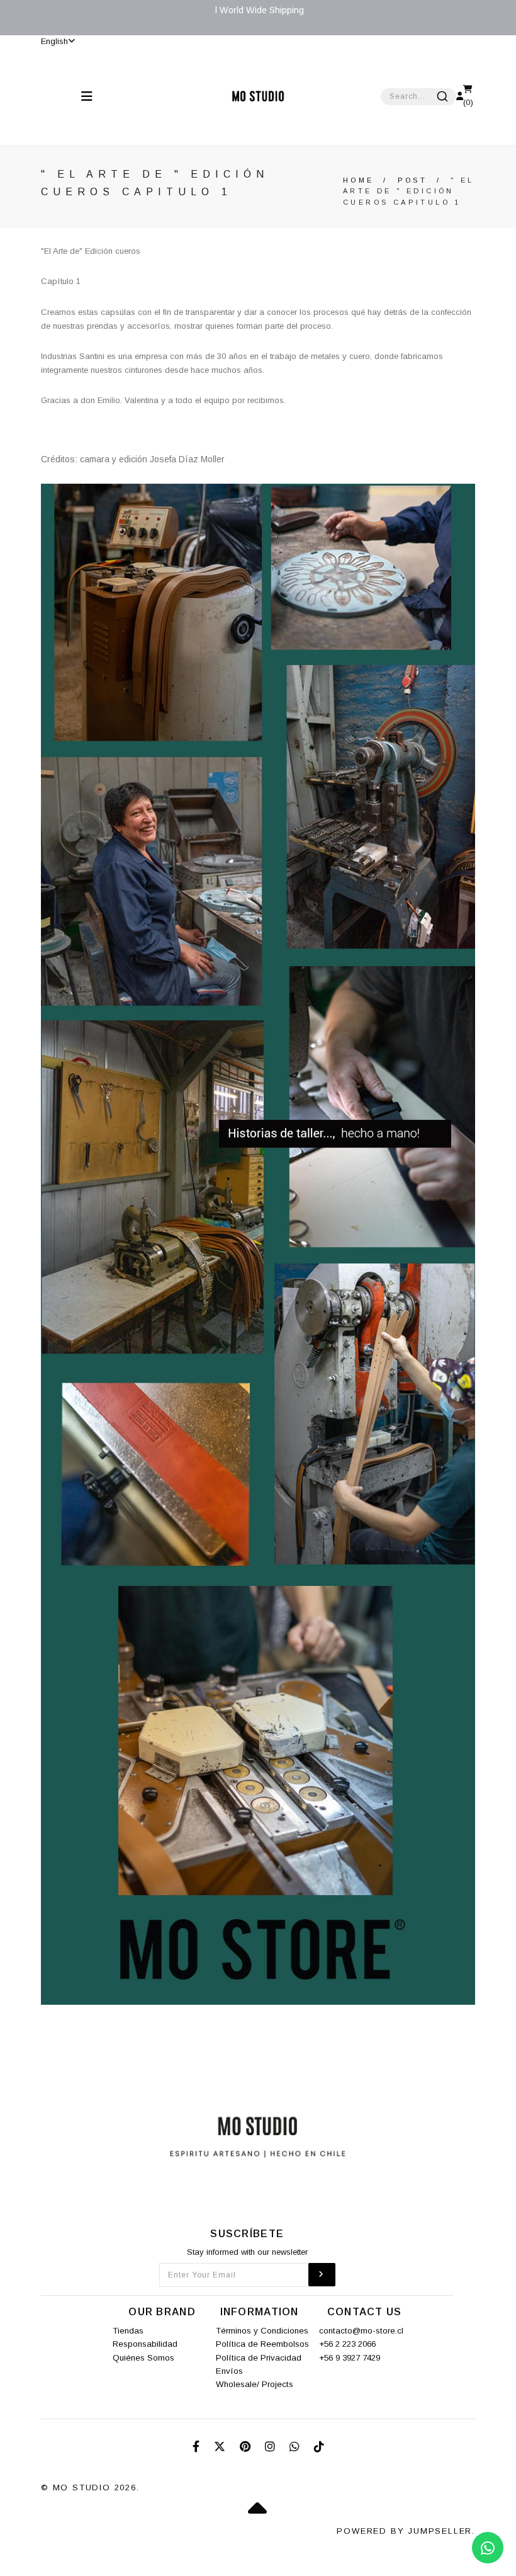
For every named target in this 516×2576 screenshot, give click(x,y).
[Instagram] (272, 2447)
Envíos (229, 2371)
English (54, 41)
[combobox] (418, 97)
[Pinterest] (247, 2447)
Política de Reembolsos (262, 2344)
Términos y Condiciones (262, 2331)
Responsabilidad (145, 2344)
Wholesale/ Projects (255, 2384)
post (413, 180)
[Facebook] (198, 2447)
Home (359, 180)
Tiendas (128, 2331)
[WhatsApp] (296, 2447)
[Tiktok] (319, 2447)
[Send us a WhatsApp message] (488, 2548)
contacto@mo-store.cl (361, 2331)
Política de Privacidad (259, 2358)
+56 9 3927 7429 (350, 2358)
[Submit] (442, 96)
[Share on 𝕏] (221, 2447)
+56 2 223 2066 (347, 2344)
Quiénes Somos (143, 2358)
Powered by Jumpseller (404, 2531)
